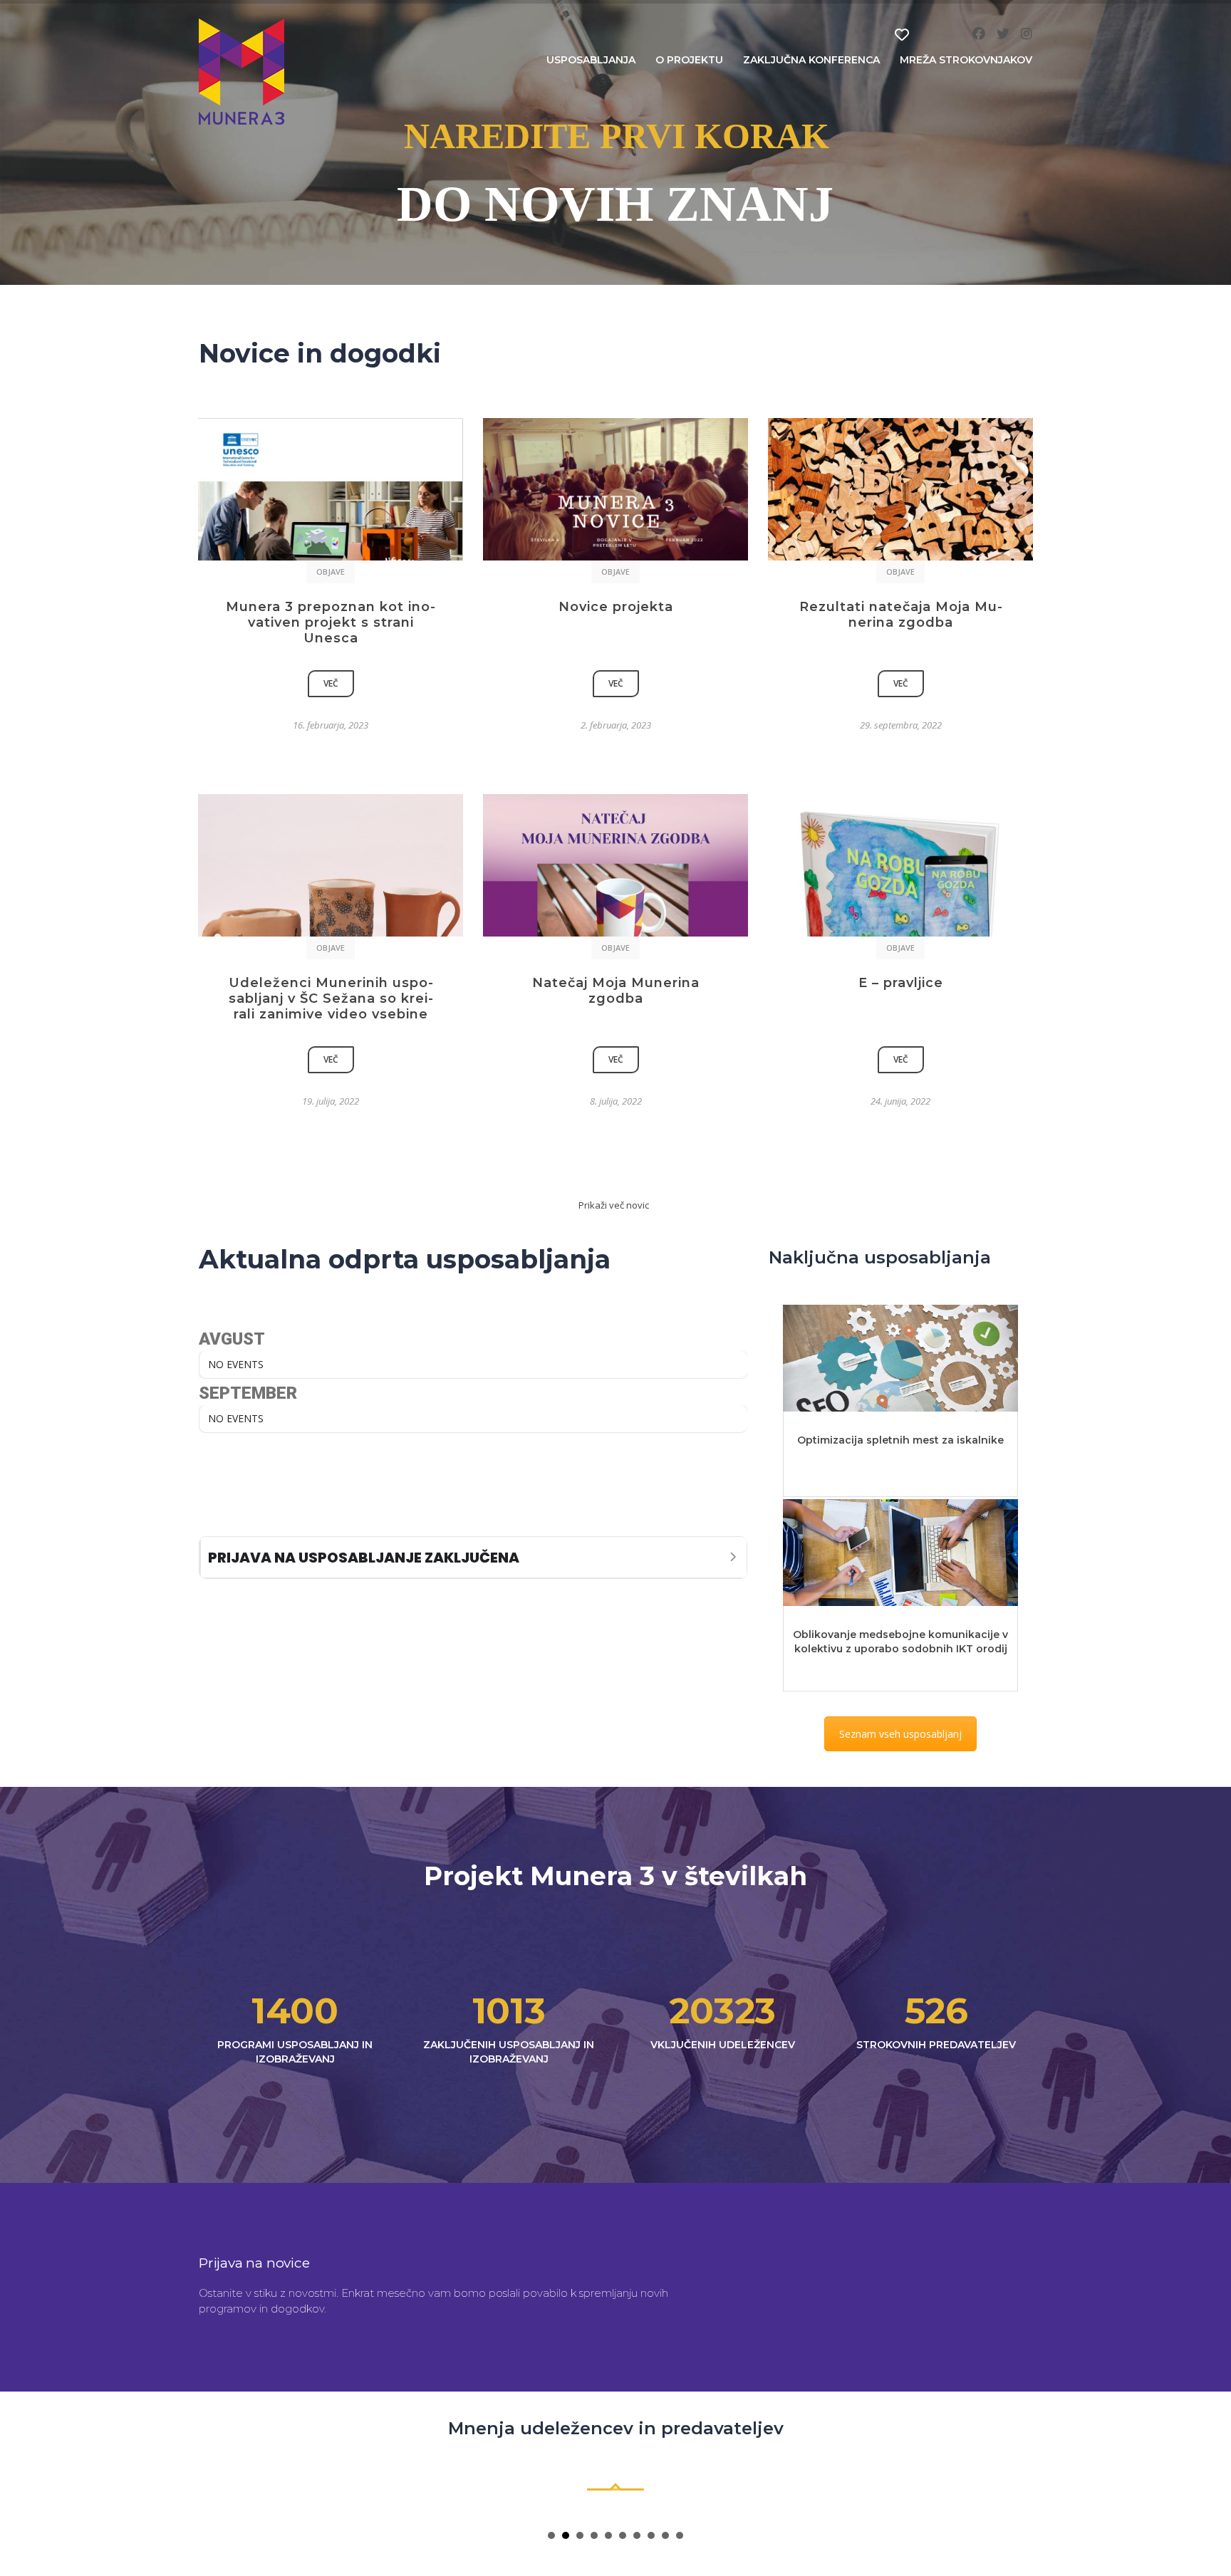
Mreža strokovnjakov (966, 60)
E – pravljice (901, 983)
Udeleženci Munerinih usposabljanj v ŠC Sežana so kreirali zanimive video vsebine (331, 998)
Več (331, 683)
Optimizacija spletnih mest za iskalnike (900, 1440)
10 (680, 2535)
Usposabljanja (591, 60)
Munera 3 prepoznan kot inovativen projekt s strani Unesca (331, 622)
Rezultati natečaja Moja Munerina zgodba (901, 615)
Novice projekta (616, 607)
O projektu (689, 60)
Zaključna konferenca (811, 60)
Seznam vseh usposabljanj (900, 1734)
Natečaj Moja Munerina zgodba (616, 991)
